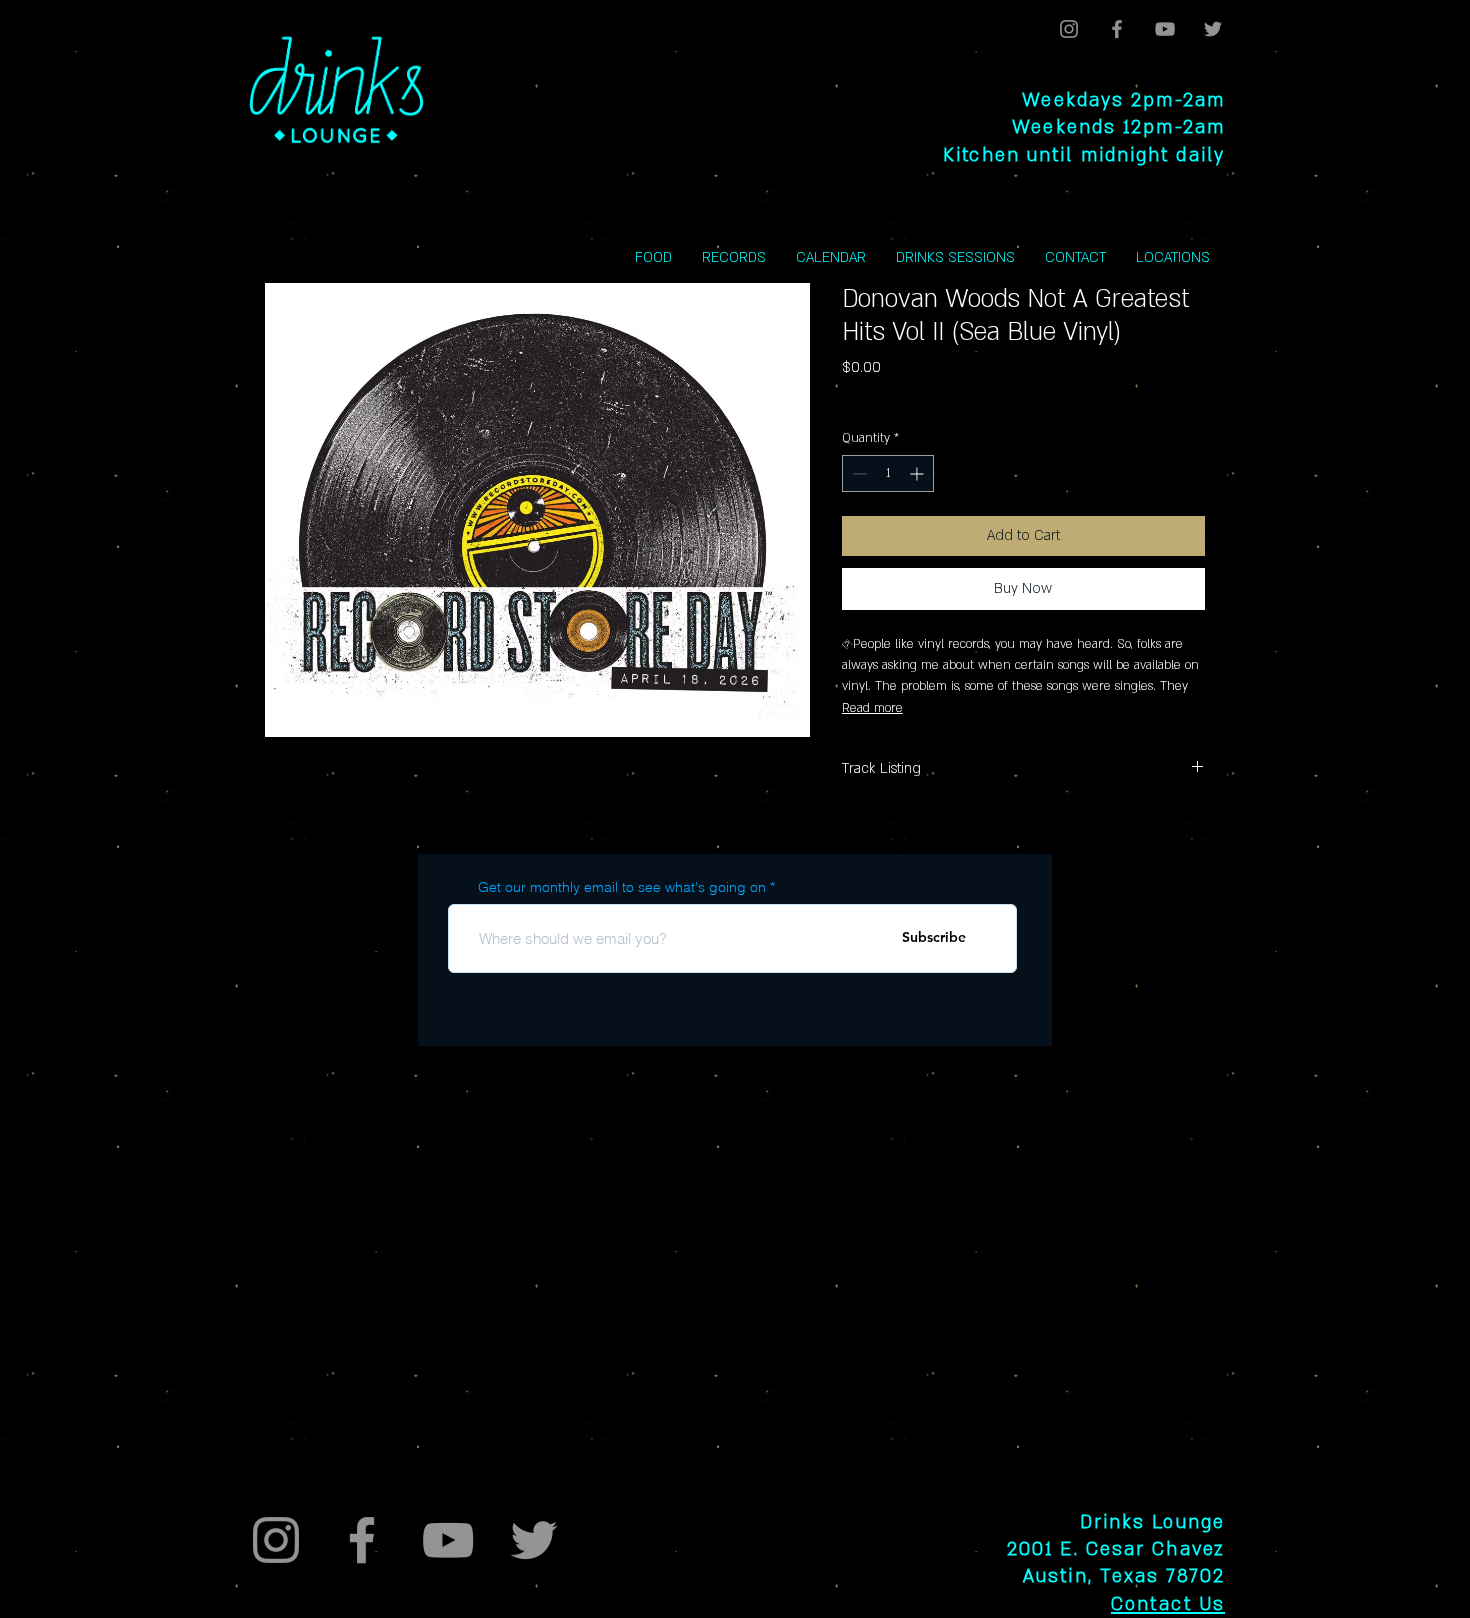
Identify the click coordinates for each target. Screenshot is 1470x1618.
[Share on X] (969, 840)
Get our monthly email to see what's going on (622, 887)
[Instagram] (1069, 29)
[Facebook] (1117, 29)
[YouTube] (1165, 29)
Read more (872, 708)
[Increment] (918, 473)
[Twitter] (1213, 29)
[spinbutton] (888, 473)
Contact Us (1168, 1604)
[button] (1173, 258)
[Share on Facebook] (855, 840)
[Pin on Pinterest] (893, 840)
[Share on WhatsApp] (931, 840)
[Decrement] (857, 473)
